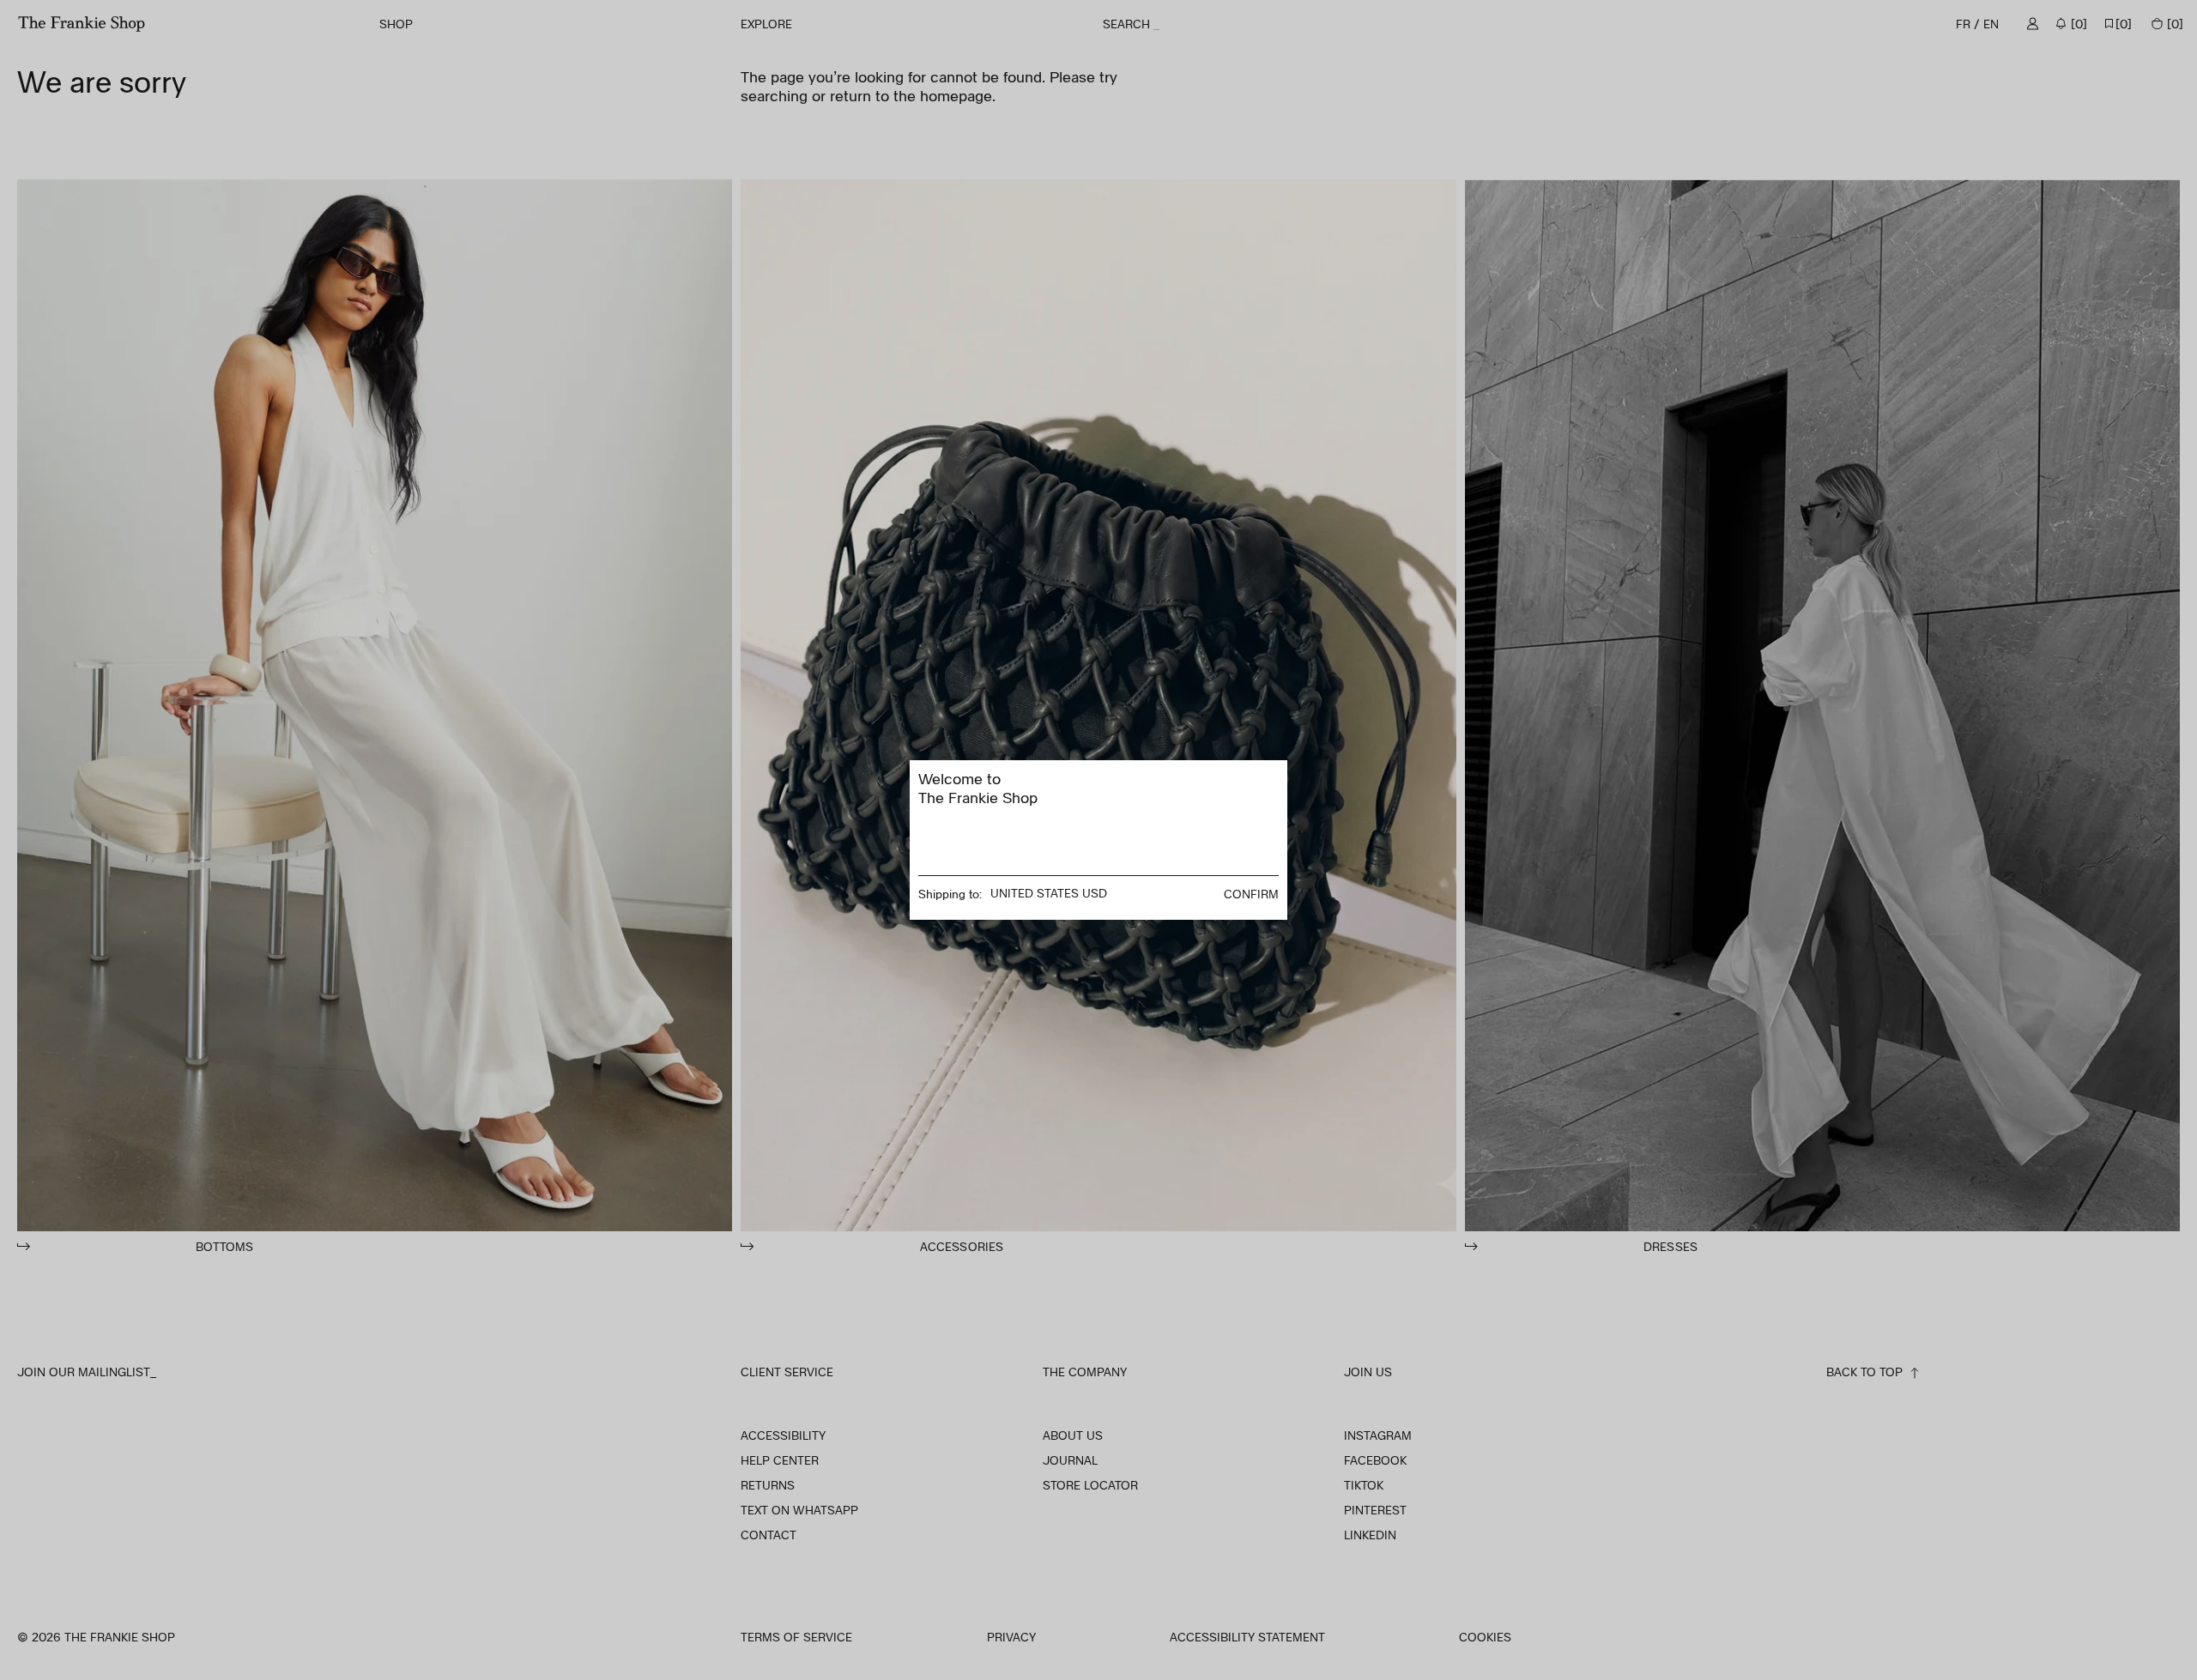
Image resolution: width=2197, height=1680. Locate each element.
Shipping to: (950, 894)
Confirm (1251, 894)
